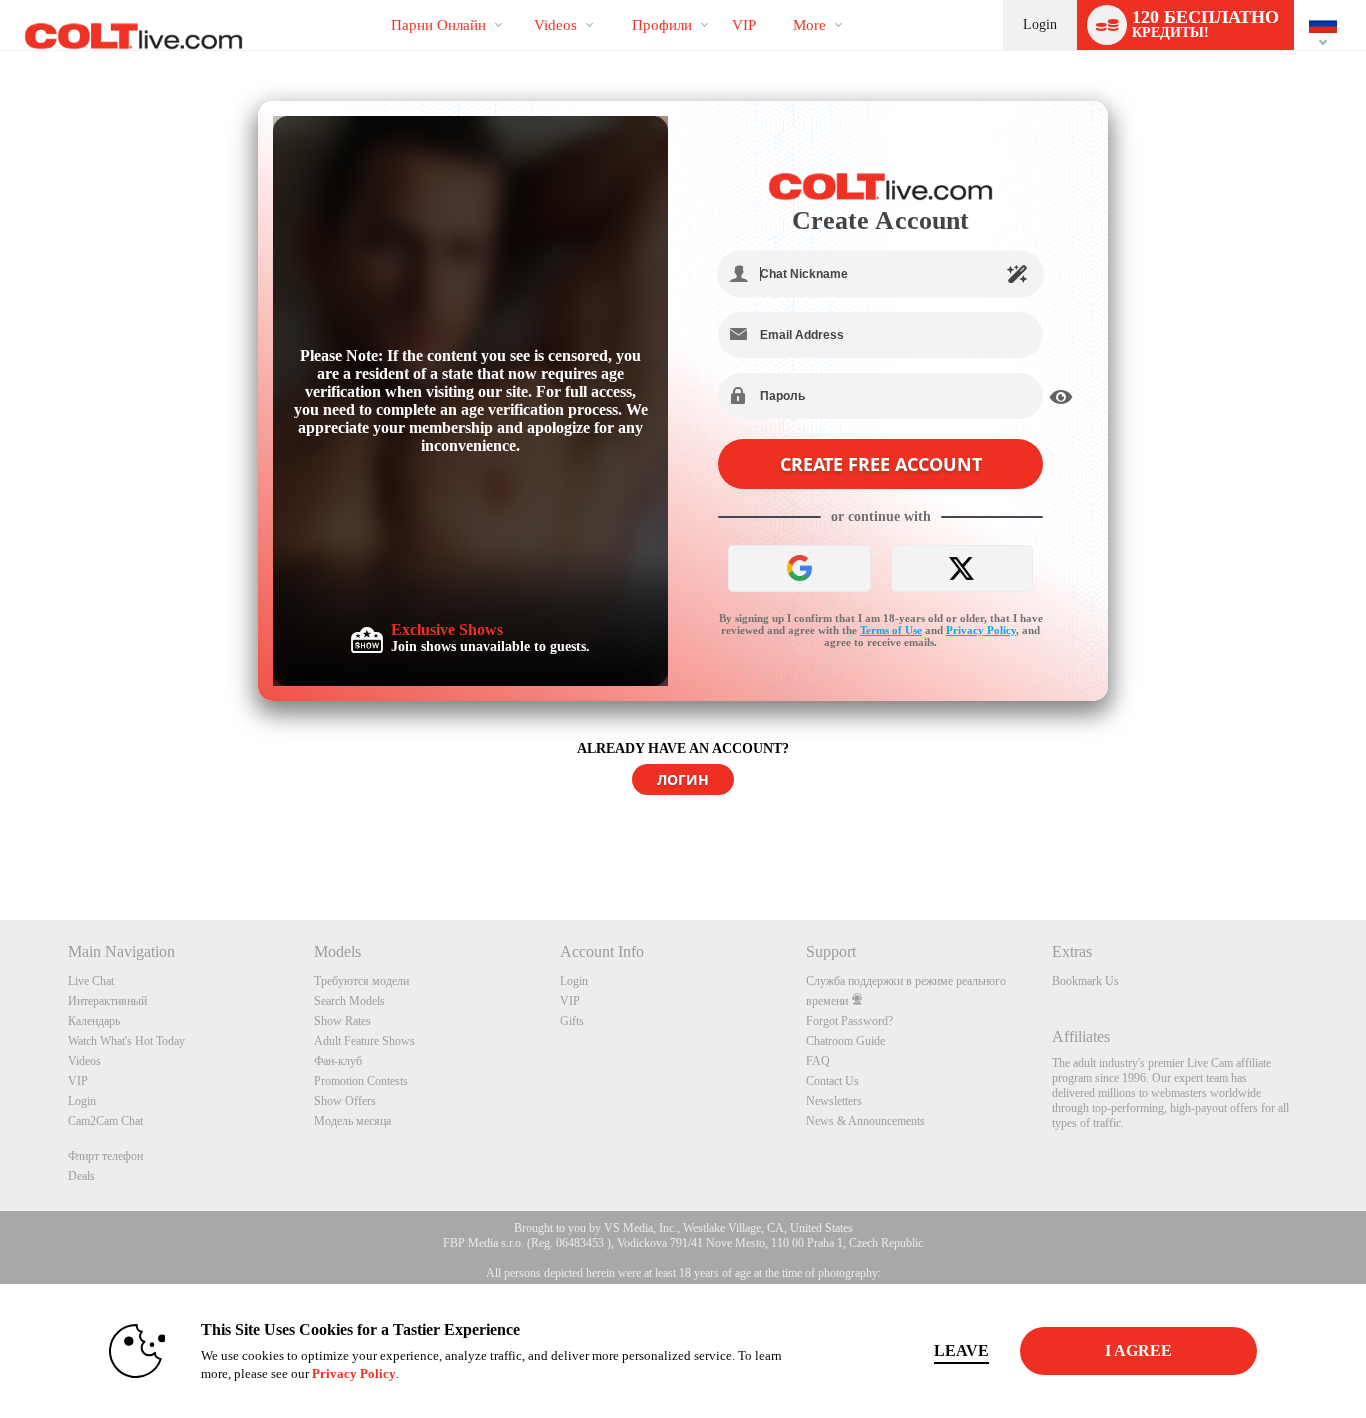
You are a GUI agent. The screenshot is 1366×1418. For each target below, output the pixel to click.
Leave (961, 1350)
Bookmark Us (1085, 981)
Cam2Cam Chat (105, 1121)
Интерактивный (107, 1001)
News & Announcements (865, 1121)
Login (1040, 24)
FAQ (818, 1061)
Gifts (572, 1021)
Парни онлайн (438, 25)
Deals (81, 1176)
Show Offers (345, 1101)
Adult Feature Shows (364, 1041)
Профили (662, 25)
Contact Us (832, 1081)
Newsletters (834, 1101)
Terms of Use (891, 630)
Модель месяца (352, 1121)
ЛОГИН (683, 779)
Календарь (94, 1021)
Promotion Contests (361, 1081)
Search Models (349, 1001)
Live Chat (91, 981)
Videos (555, 25)
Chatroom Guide (845, 1041)
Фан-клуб (338, 1061)
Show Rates (342, 1021)
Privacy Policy (981, 630)
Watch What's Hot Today (126, 1041)
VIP (744, 25)
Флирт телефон (105, 1156)
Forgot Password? (849, 1021)
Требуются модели (361, 981)
